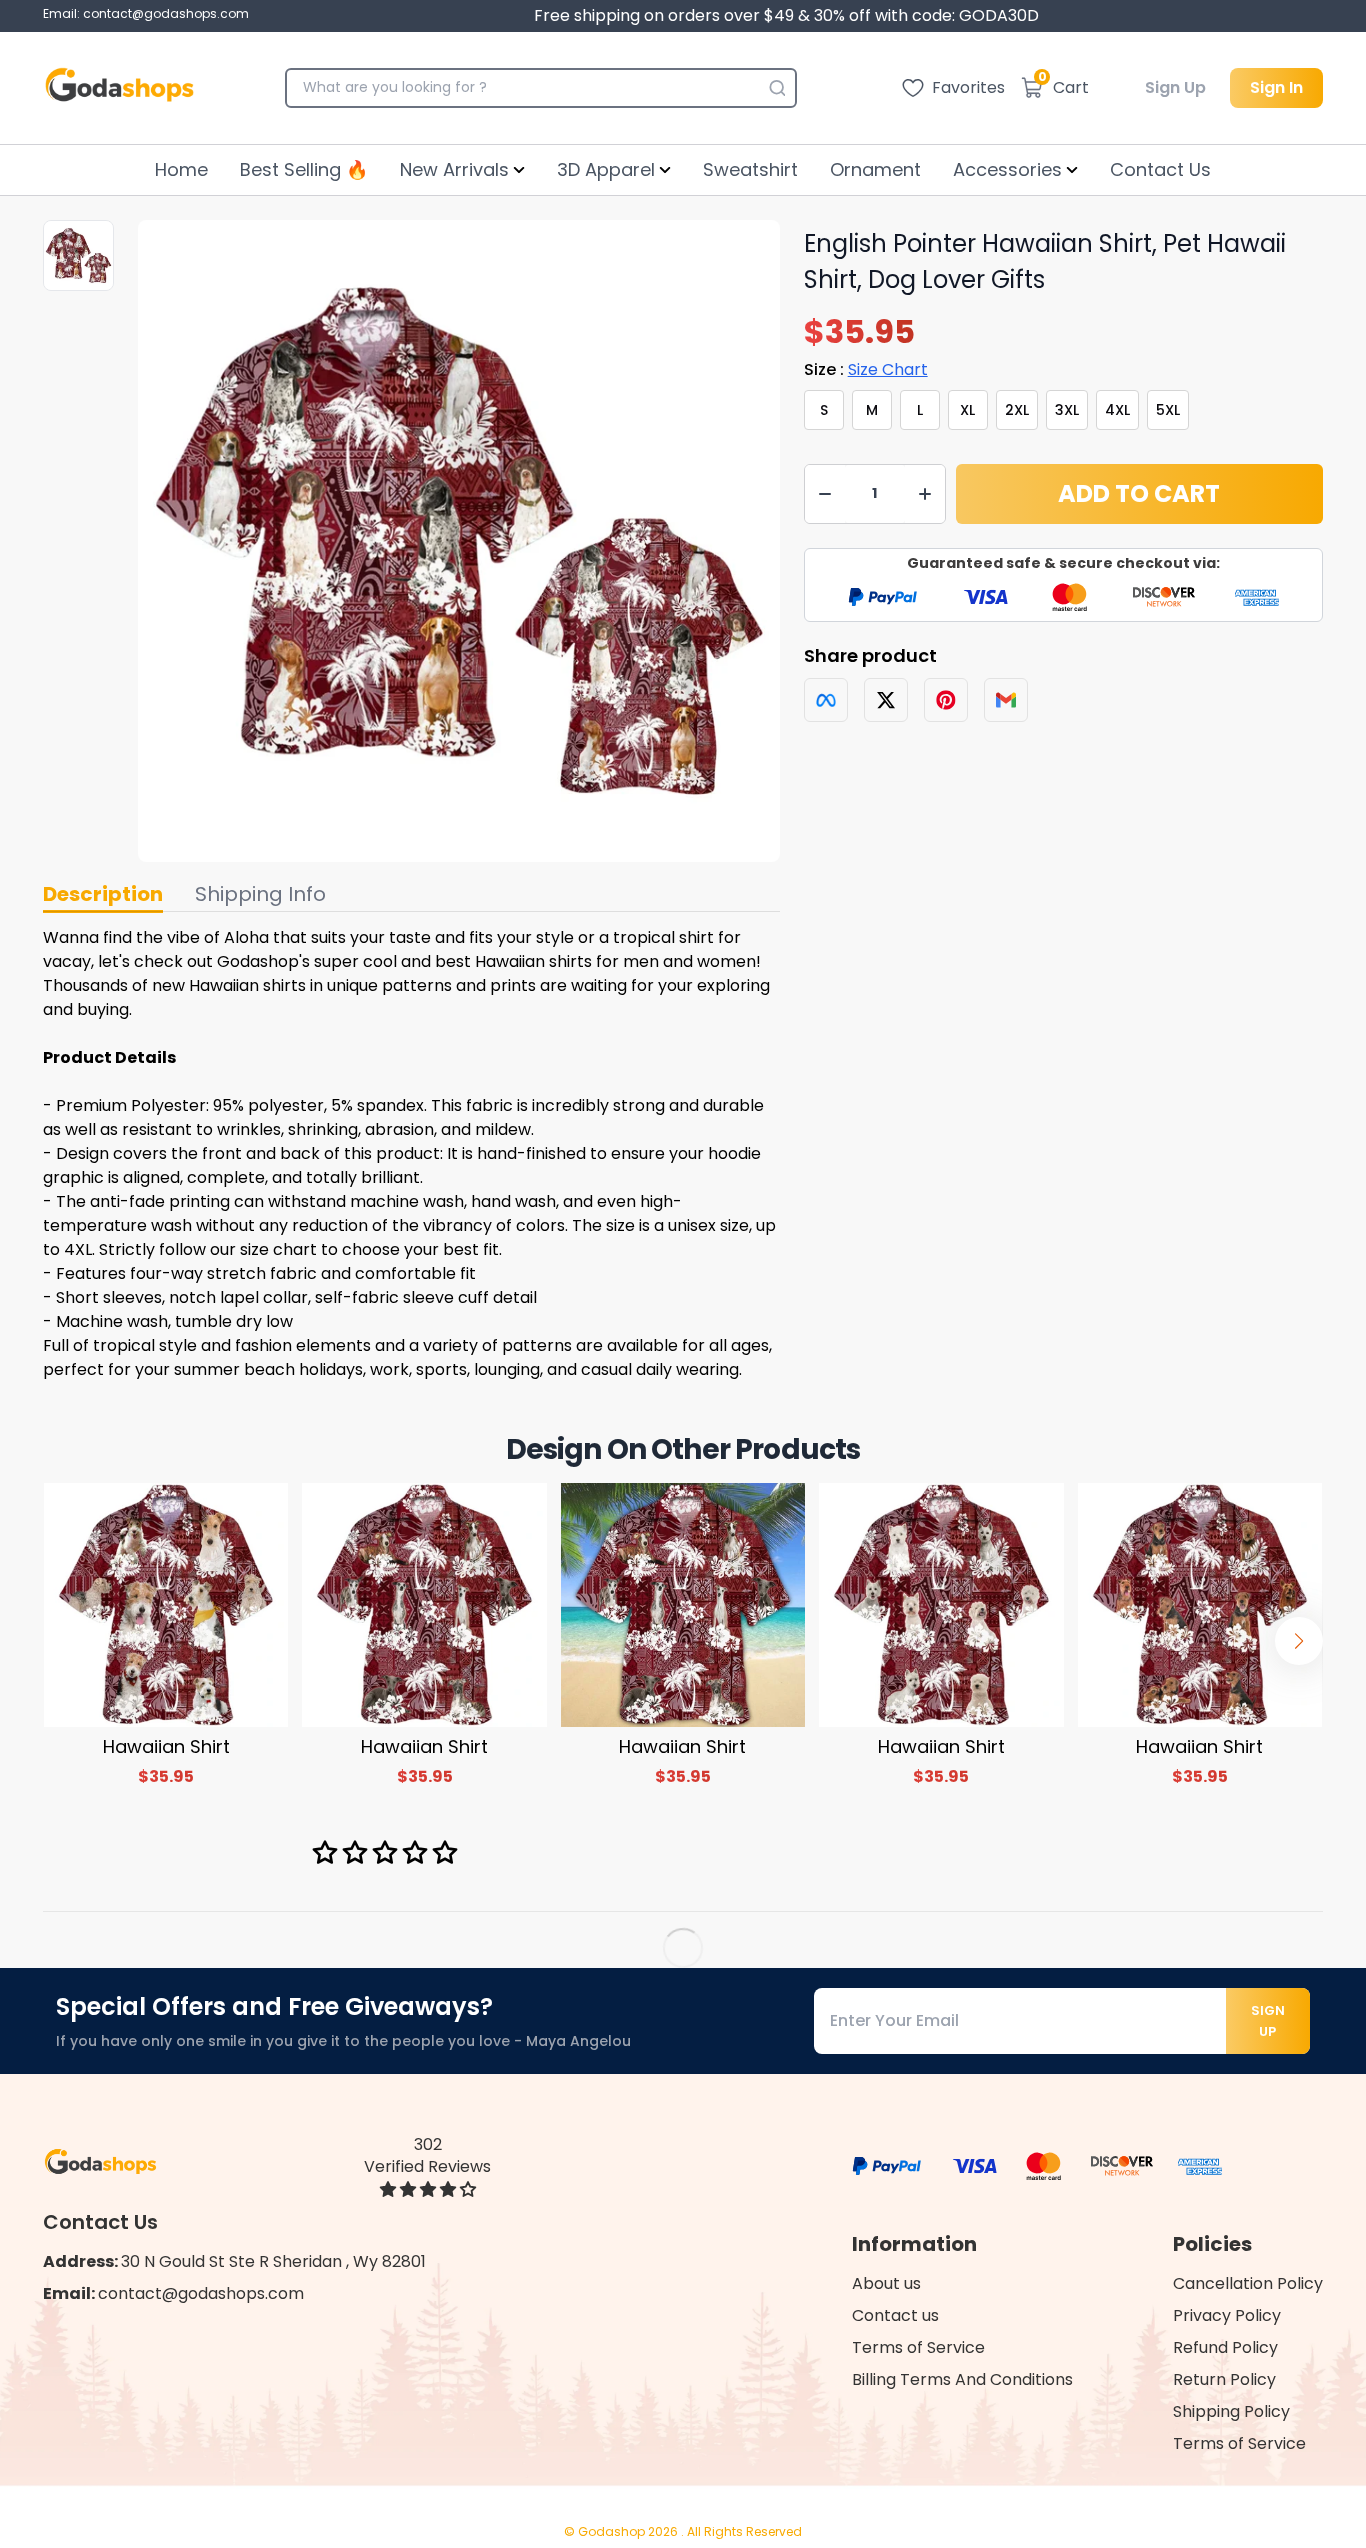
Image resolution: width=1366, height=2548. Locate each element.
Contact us (895, 2315)
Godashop (613, 2531)
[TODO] (826, 700)
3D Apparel (606, 169)
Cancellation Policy (1248, 2283)
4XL (1117, 410)
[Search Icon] (777, 88)
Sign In (1276, 87)
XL (967, 410)
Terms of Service (918, 2347)
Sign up (1268, 2021)
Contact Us (1160, 169)
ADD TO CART (1139, 493)
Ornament (875, 169)
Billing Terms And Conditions (962, 2379)
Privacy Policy (1227, 2315)
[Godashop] (119, 88)
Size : (866, 369)
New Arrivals (454, 169)
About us (886, 2283)
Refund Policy (1225, 2347)
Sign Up (1175, 87)
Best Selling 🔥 (304, 169)
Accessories (1007, 169)
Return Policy (1224, 2379)
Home (181, 169)
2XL (1017, 410)
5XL (1168, 410)
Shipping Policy (1231, 2411)
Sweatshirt (750, 169)
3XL (1067, 410)
